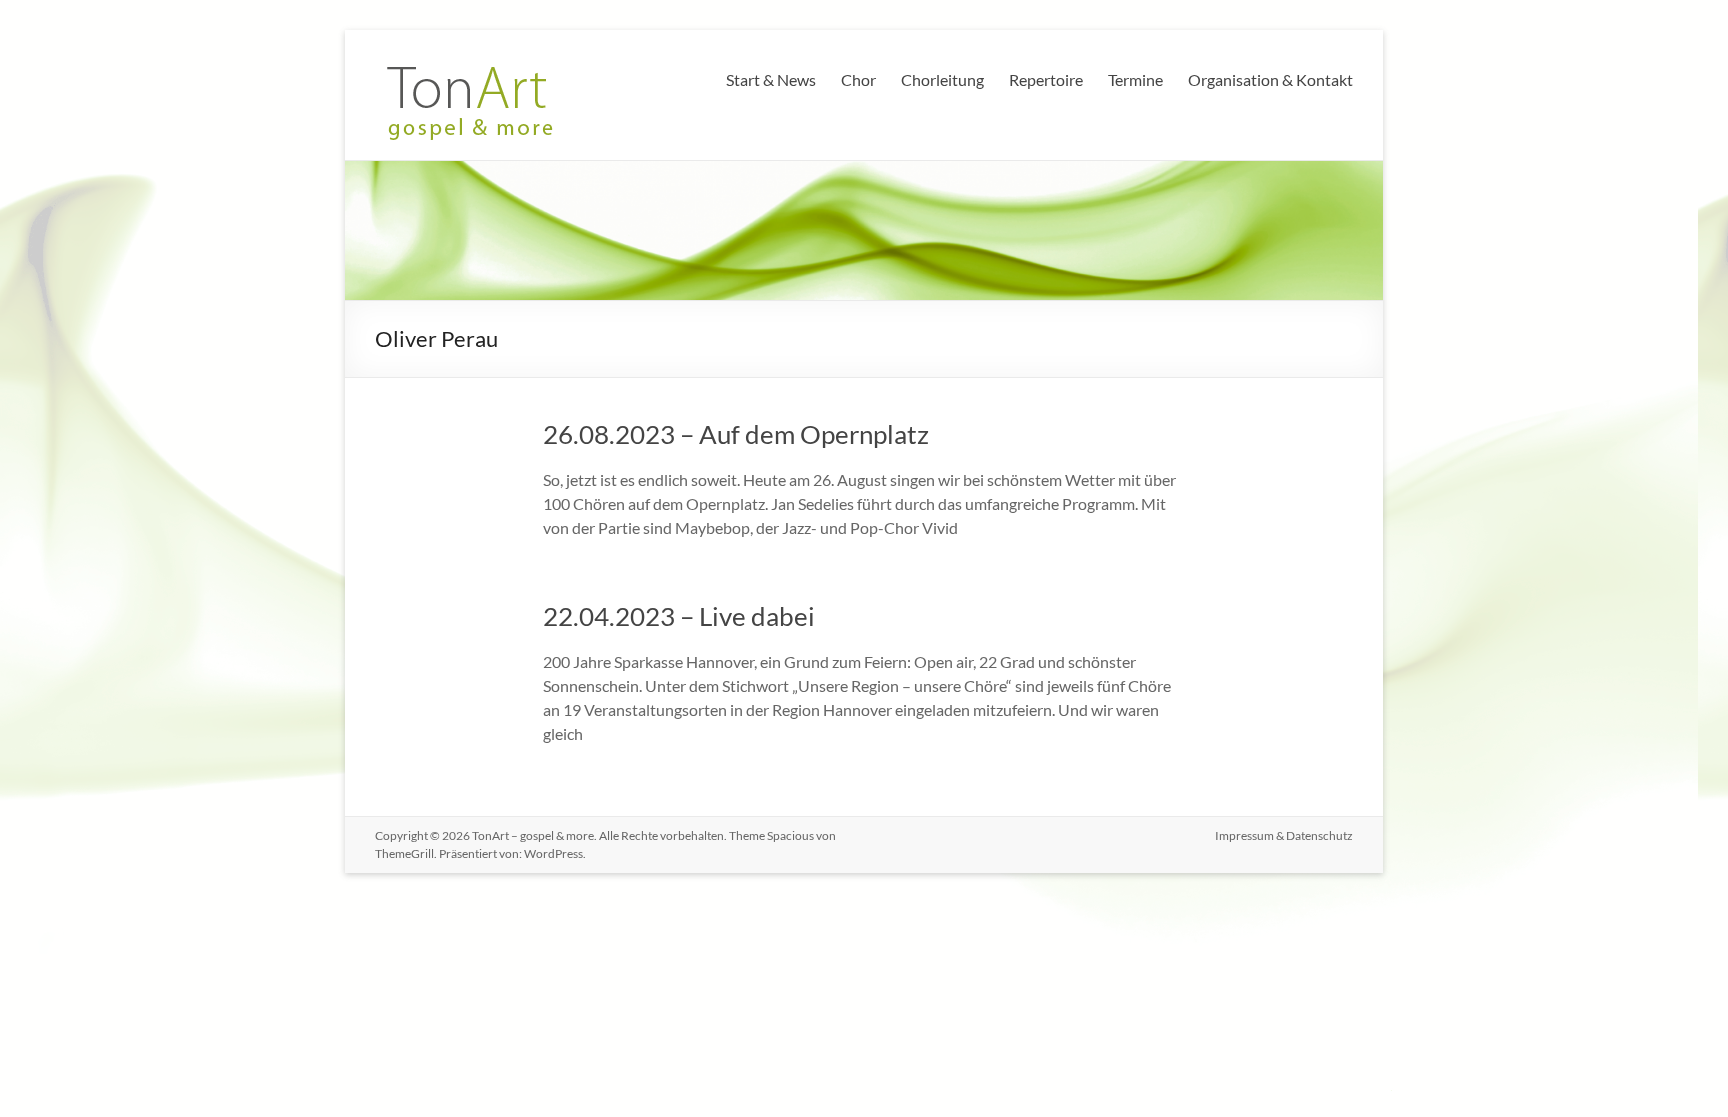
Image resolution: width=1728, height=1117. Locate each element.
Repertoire (1046, 79)
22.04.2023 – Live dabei (679, 616)
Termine (1135, 79)
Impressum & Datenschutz (1284, 835)
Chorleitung (942, 79)
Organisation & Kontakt (1270, 79)
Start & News (771, 79)
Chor (858, 79)
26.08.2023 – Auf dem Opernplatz (736, 434)
